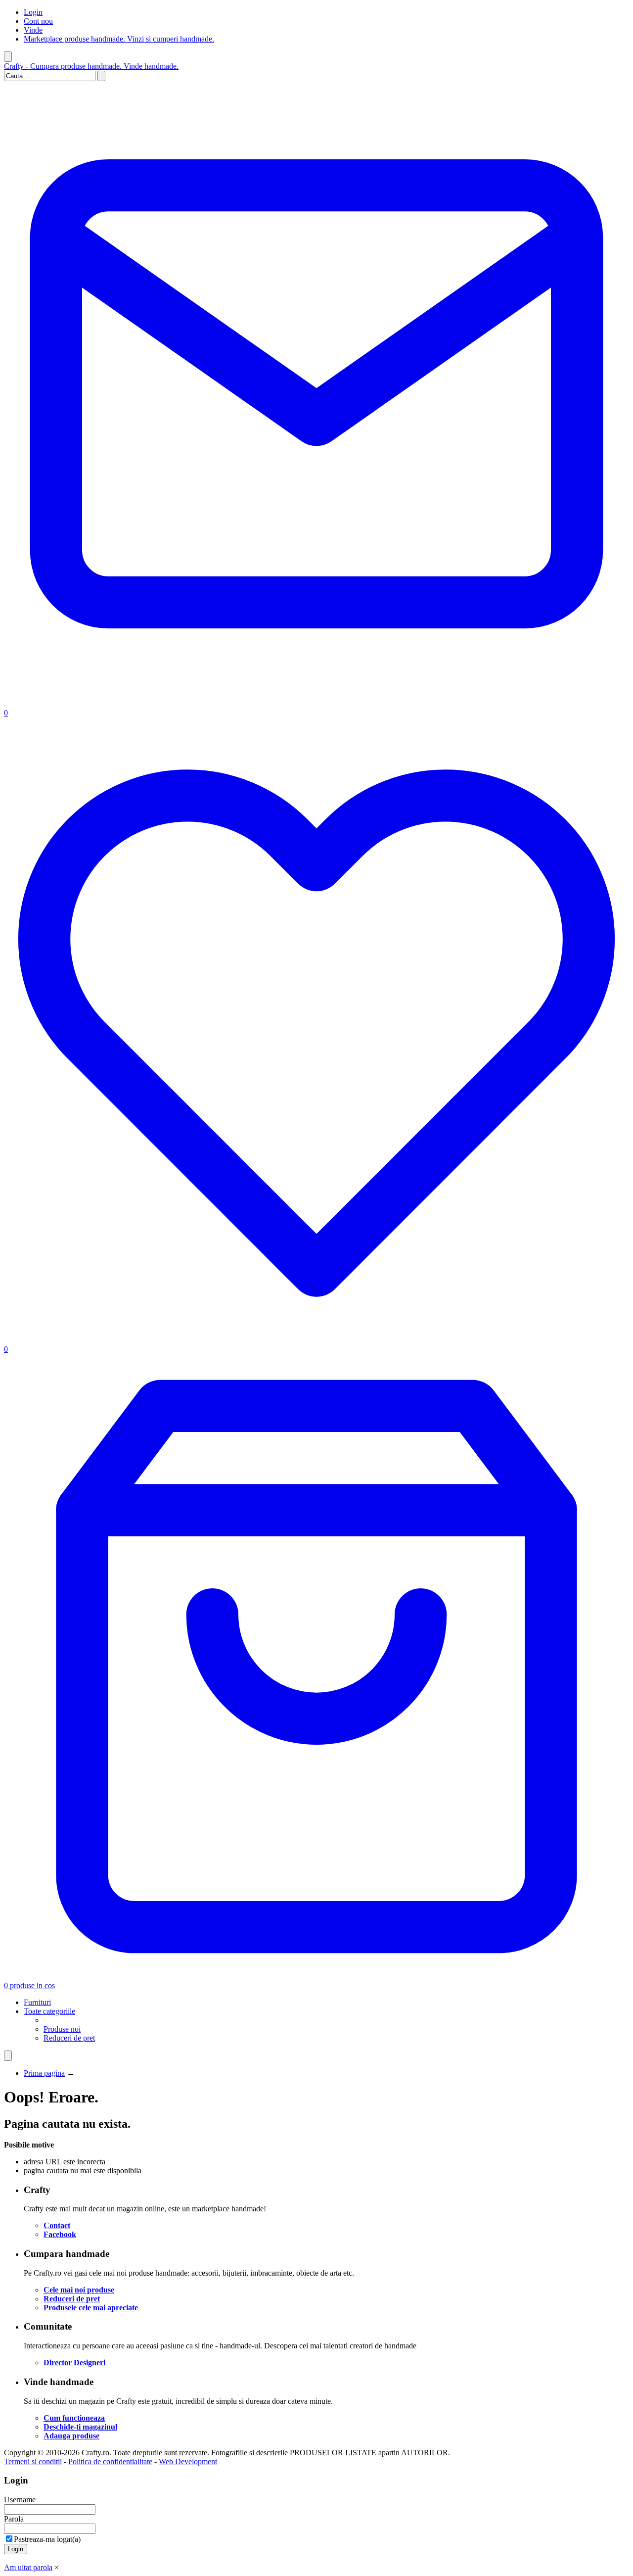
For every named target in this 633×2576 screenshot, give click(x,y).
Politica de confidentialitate (110, 2461)
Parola (14, 2519)
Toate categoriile (49, 2011)
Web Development (188, 2461)
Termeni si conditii (33, 2461)
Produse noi (62, 2029)
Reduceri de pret (69, 2038)
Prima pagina (44, 2073)
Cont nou (38, 21)
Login (33, 12)
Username (20, 2500)
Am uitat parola (28, 2567)
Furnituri (37, 2002)
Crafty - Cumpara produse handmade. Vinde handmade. (91, 66)
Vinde (33, 30)
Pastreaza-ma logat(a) (47, 2539)
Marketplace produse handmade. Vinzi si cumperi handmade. (119, 39)
